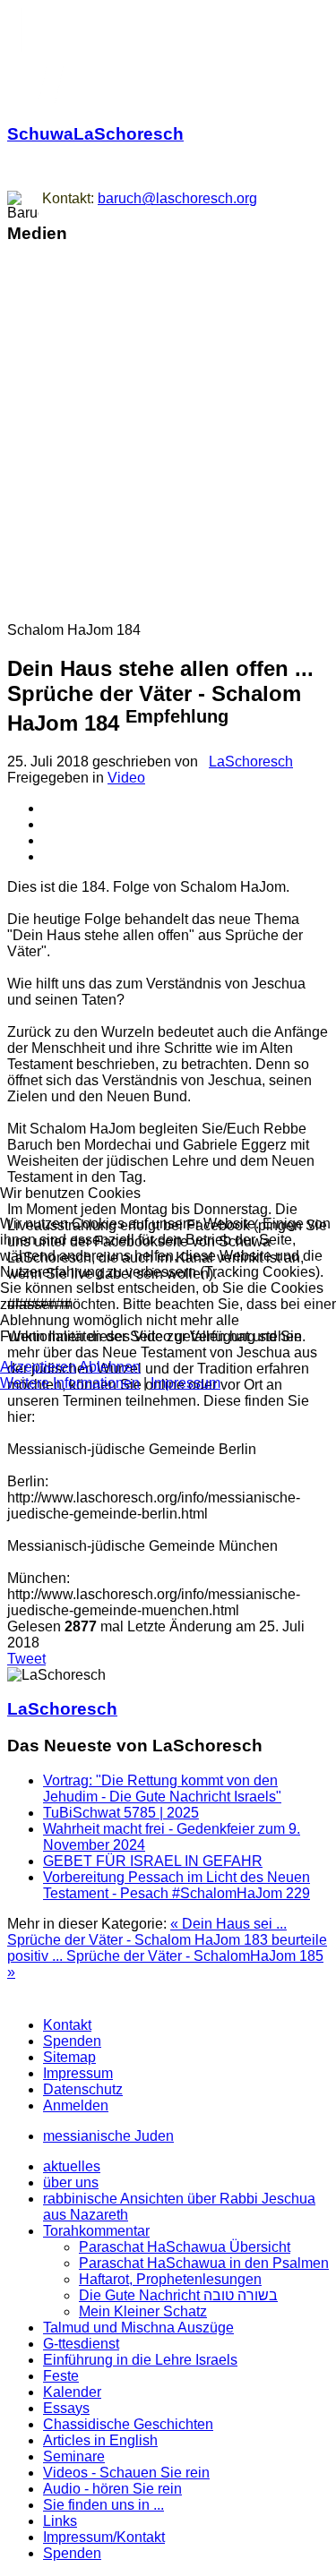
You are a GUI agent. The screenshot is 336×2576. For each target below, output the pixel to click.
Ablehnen (110, 1367)
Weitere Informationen (70, 1383)
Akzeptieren (38, 1367)
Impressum (185, 1383)
